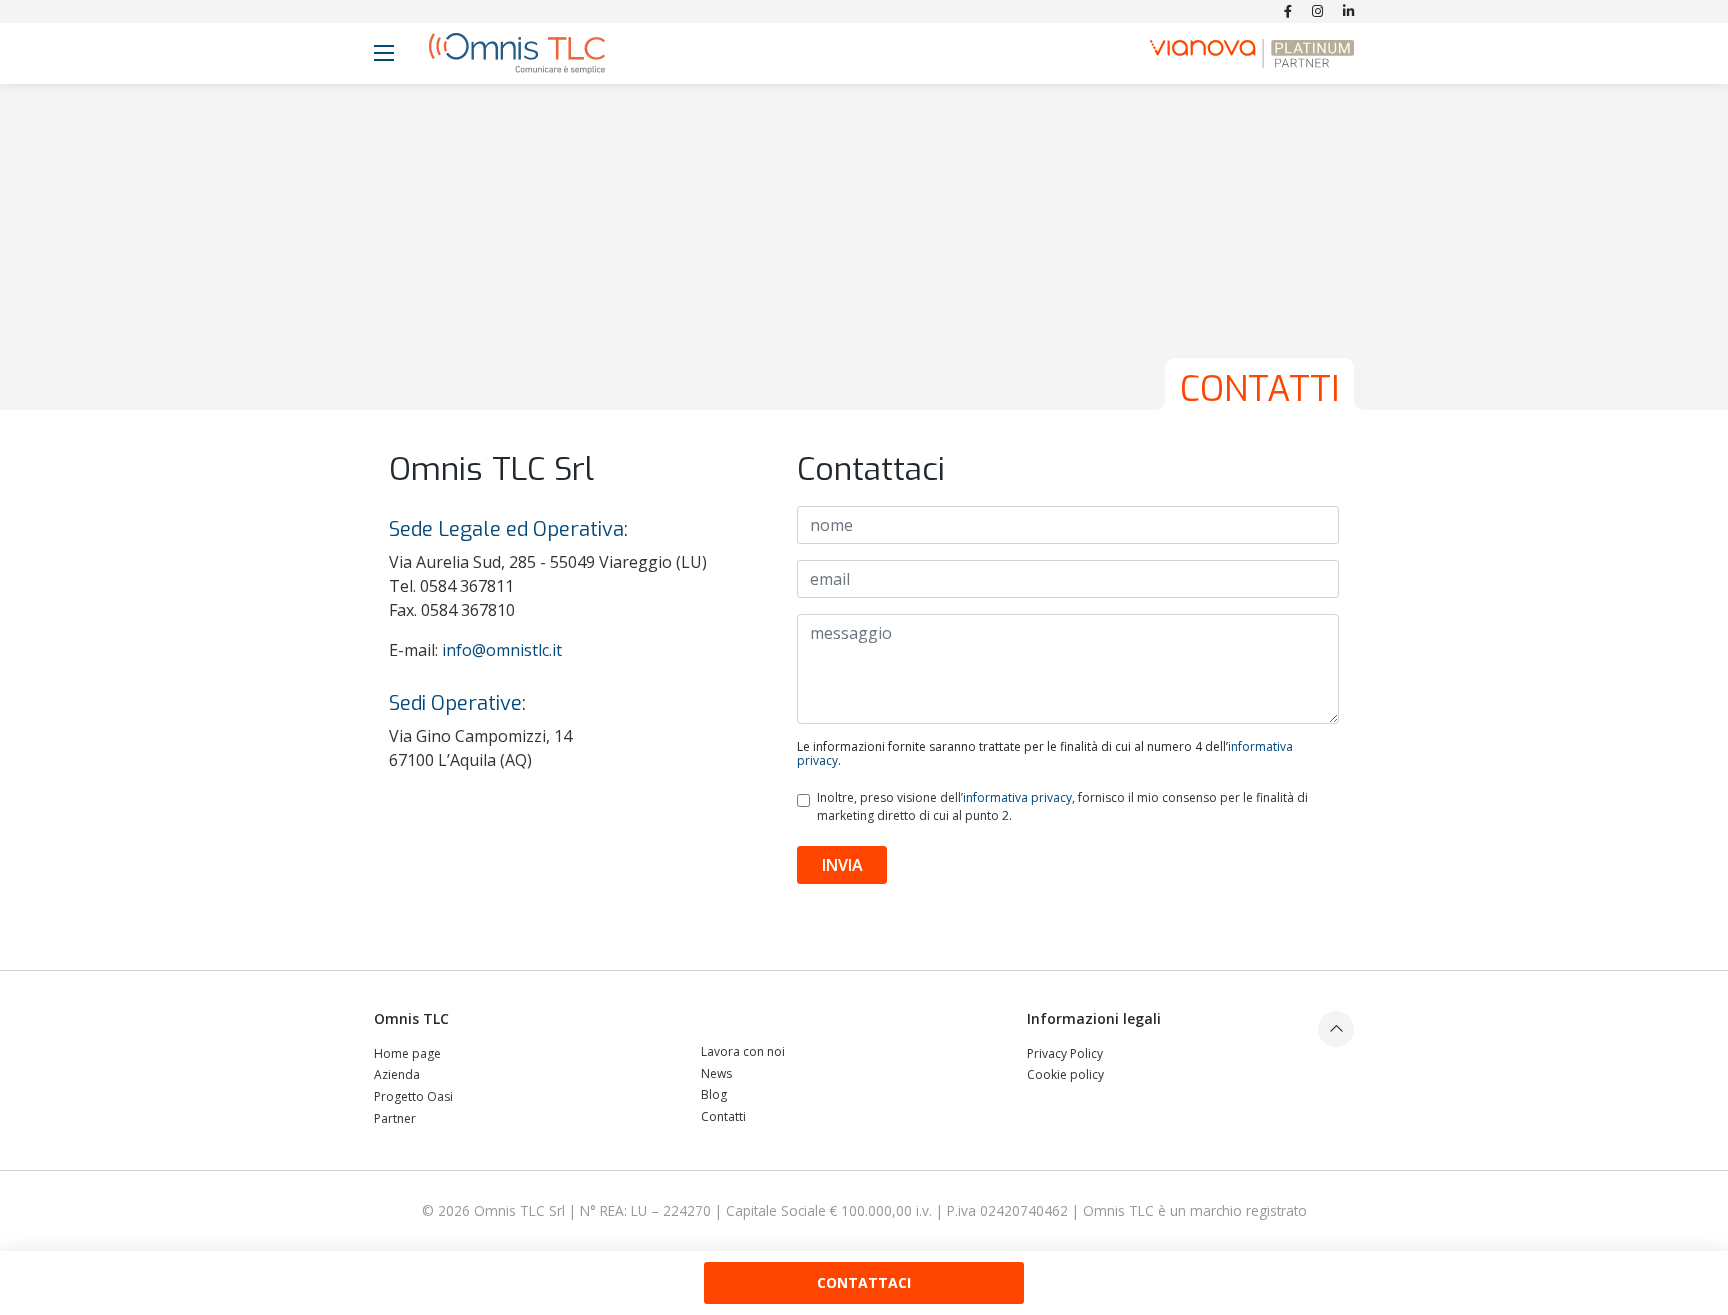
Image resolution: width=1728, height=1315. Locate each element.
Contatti (723, 1116)
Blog (714, 1094)
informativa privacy (1017, 797)
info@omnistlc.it (502, 650)
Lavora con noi (743, 1051)
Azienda (397, 1074)
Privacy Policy (1065, 1053)
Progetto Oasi (413, 1096)
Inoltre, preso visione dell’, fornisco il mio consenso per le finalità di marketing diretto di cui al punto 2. (1062, 806)
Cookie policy (1065, 1074)
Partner (395, 1118)
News (716, 1073)
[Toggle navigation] (384, 53)
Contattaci (864, 1282)
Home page (407, 1053)
